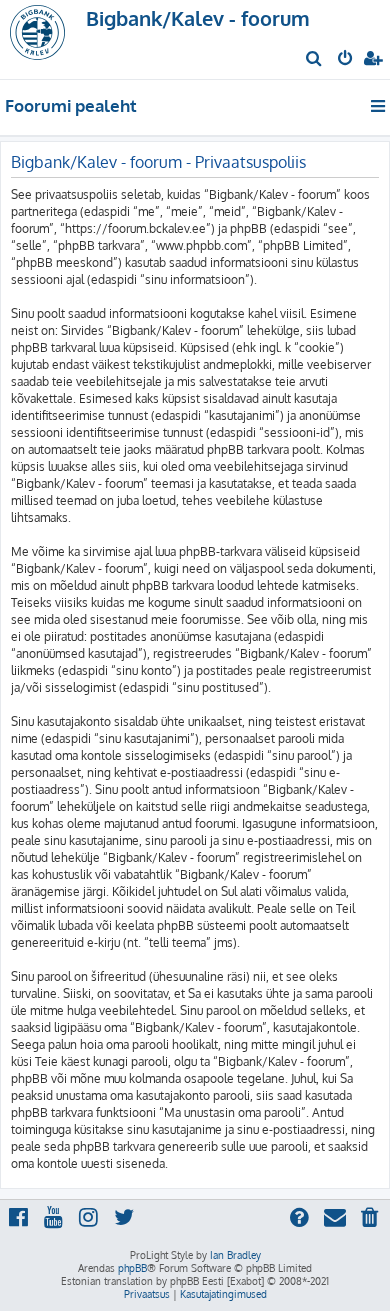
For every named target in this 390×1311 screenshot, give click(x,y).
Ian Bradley (235, 1255)
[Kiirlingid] (379, 106)
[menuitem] (314, 60)
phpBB (132, 1268)
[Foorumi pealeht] (48, 39)
